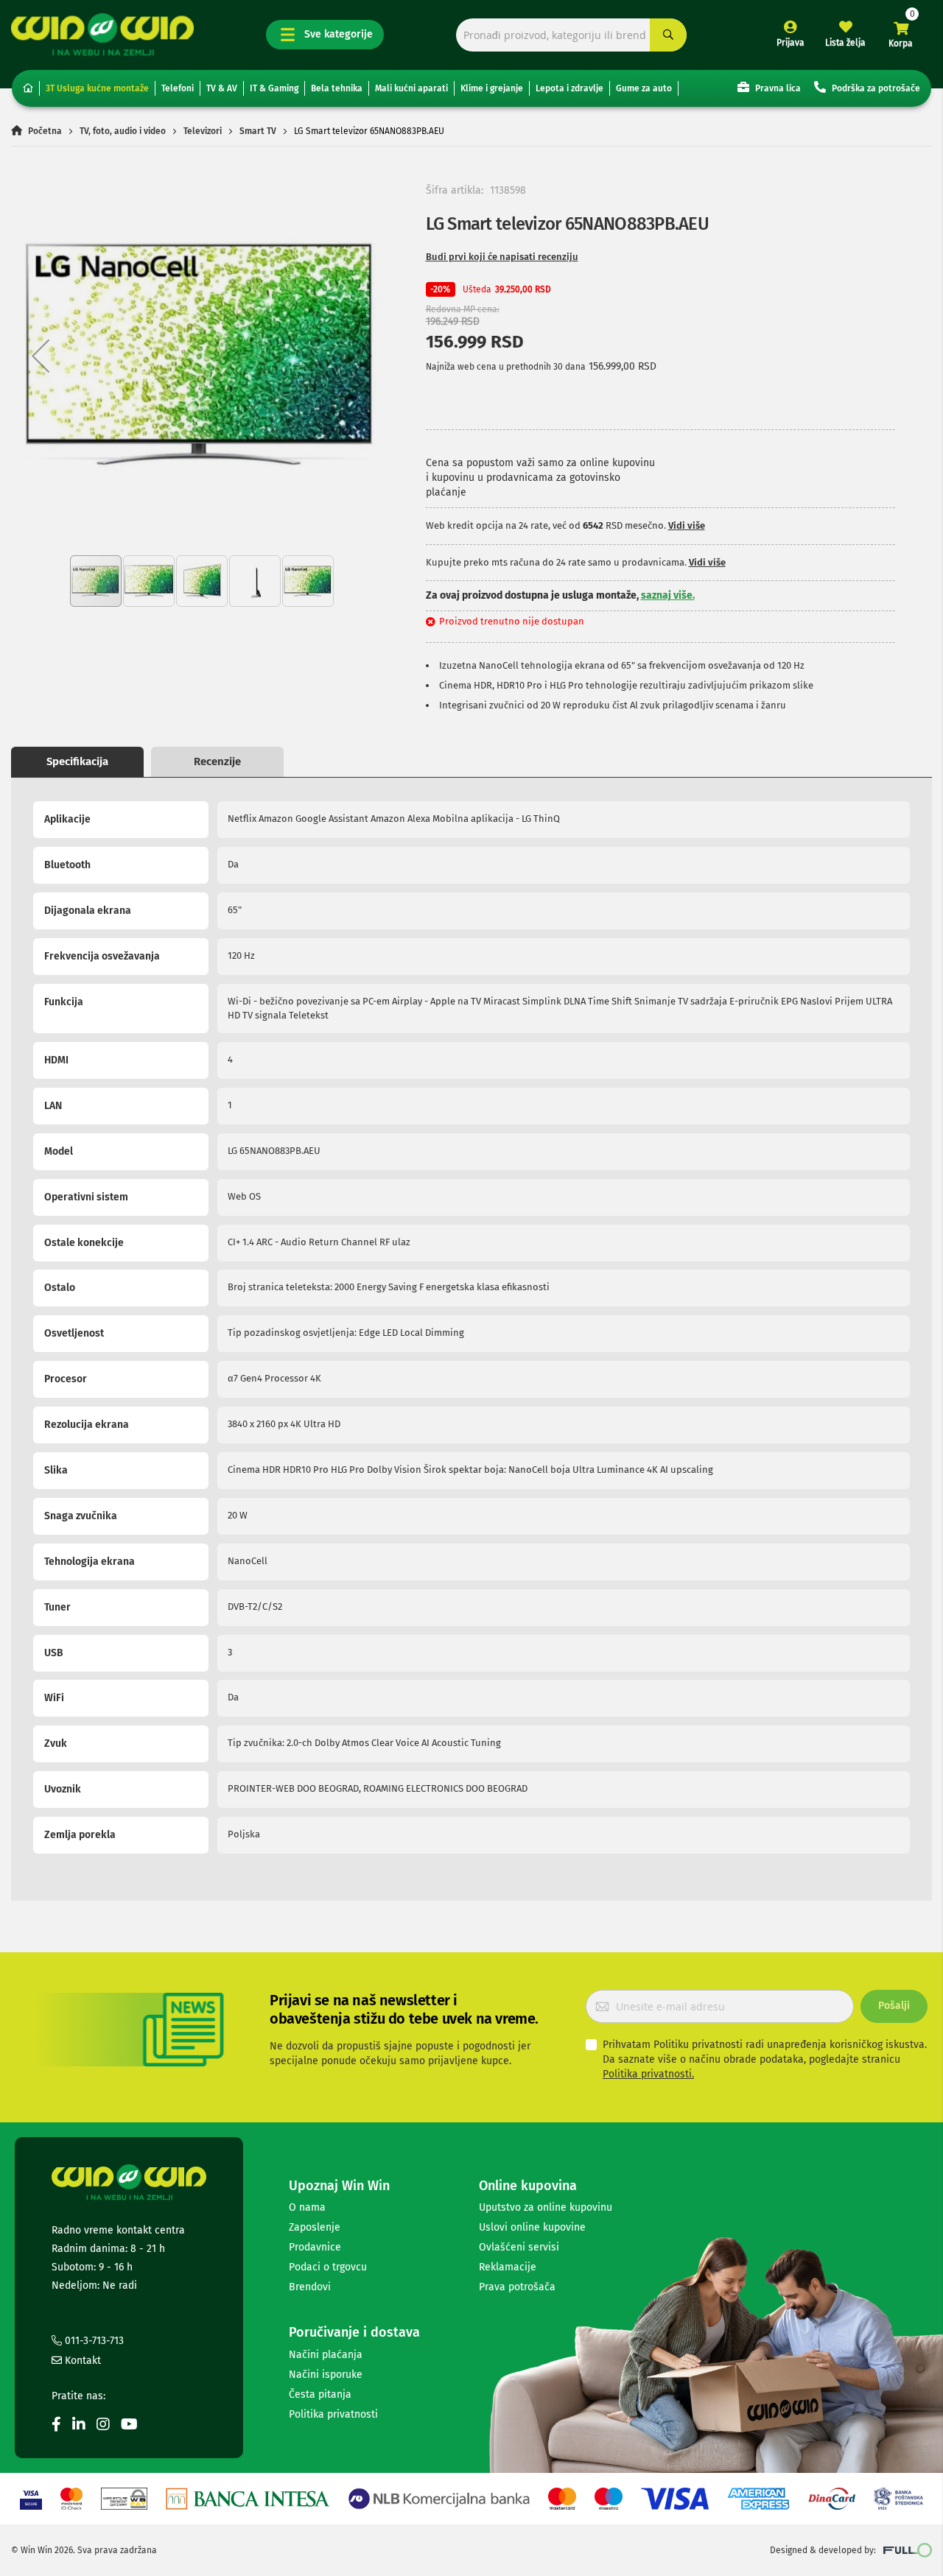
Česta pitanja (320, 2394)
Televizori (203, 131)
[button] (41, 356)
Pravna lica (777, 88)
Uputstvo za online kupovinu (546, 2207)
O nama (307, 2207)
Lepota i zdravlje (569, 88)
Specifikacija (77, 761)
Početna (45, 131)
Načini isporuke (326, 2375)
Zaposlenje (315, 2227)
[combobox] (571, 35)
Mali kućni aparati (411, 88)
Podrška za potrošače (875, 88)
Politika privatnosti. (648, 2074)
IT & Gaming (274, 88)
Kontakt (81, 2361)
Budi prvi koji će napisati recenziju (502, 257)
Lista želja (845, 43)
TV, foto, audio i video (123, 131)
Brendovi (310, 2287)
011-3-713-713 (93, 2341)
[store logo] (102, 34)
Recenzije (217, 761)
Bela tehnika (337, 88)
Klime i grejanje (492, 88)
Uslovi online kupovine (532, 2227)
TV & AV (222, 88)
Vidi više (687, 525)
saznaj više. (668, 595)
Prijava (790, 43)
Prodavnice (315, 2247)
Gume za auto (644, 88)
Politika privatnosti (333, 2414)
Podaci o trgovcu (328, 2267)
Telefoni (178, 88)
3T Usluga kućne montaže (97, 88)
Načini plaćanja (326, 2355)
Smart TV (258, 131)
